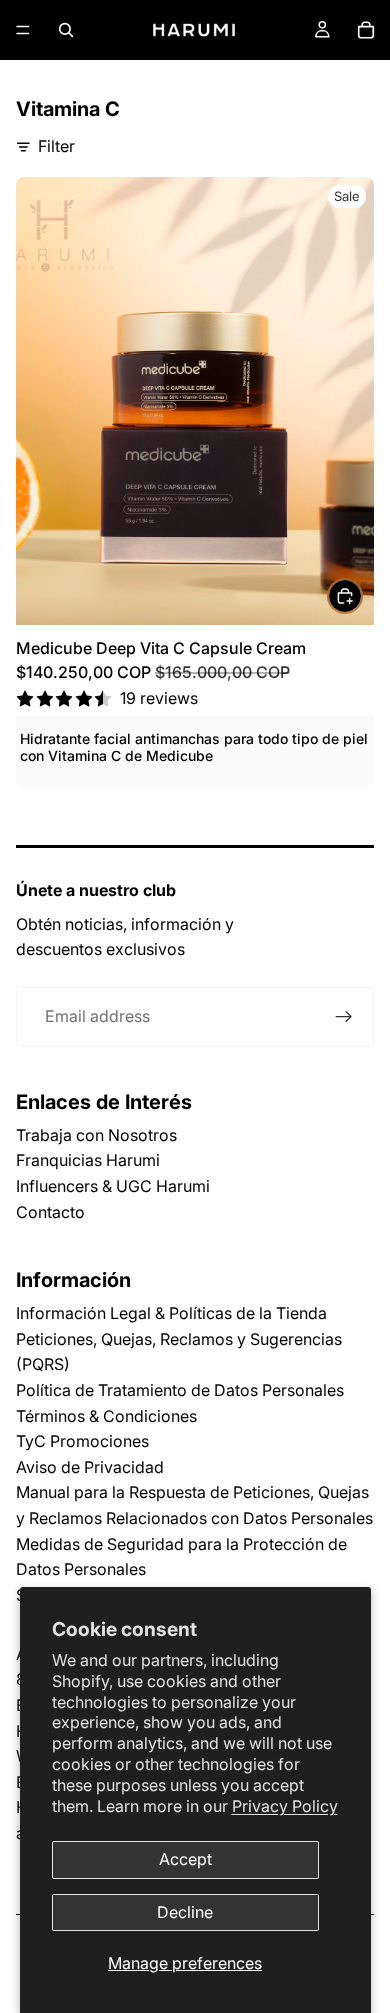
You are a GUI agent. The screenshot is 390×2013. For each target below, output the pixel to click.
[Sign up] (344, 1017)
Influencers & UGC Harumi (113, 1186)
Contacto (50, 1212)
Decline (185, 1912)
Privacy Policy (285, 1806)
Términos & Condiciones (106, 1416)
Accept (185, 1859)
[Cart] (366, 30)
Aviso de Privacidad (90, 1467)
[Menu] (23, 30)
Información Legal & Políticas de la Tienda (171, 1313)
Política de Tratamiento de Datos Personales (180, 1390)
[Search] (66, 30)
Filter (56, 146)
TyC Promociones (82, 1441)
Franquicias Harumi (88, 1160)
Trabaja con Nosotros (96, 1135)
